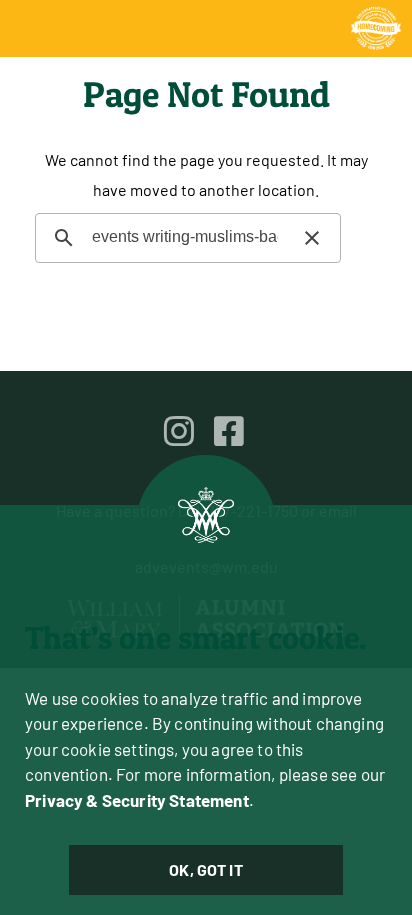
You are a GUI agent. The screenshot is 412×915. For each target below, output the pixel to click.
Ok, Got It (206, 869)
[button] (312, 238)
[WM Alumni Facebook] (229, 431)
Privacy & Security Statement (137, 800)
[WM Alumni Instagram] (179, 431)
